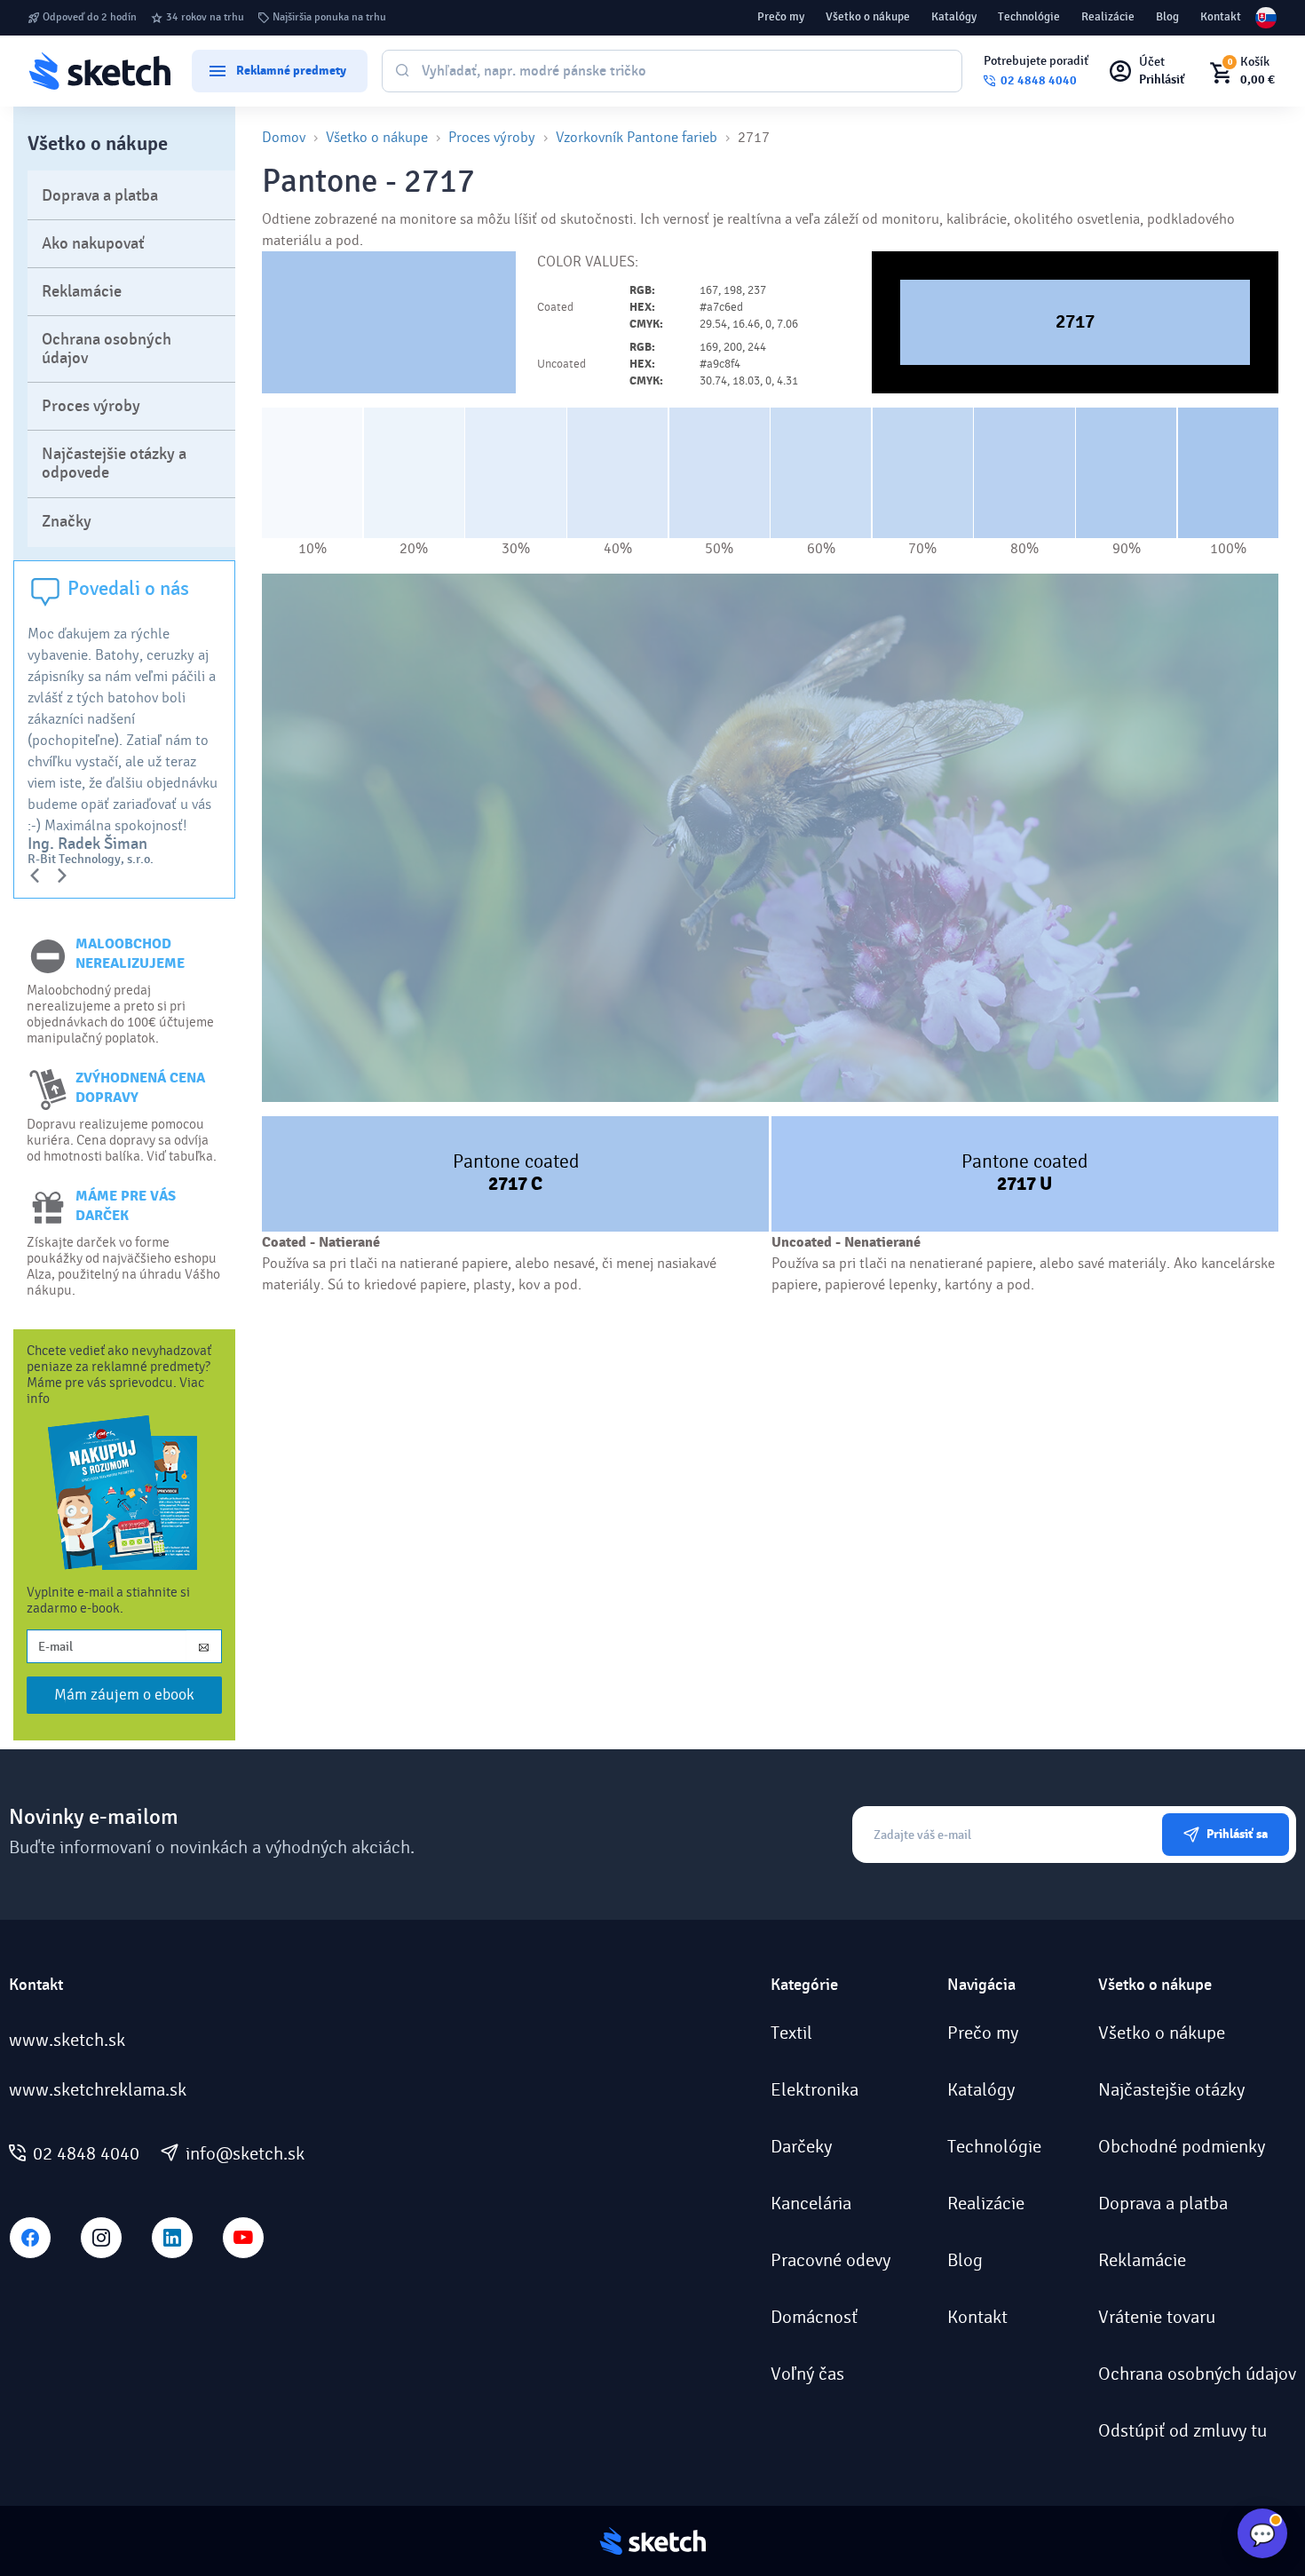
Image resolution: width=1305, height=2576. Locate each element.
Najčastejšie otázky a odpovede (114, 464)
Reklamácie (82, 292)
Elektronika (815, 2090)
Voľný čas (807, 2374)
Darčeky (801, 2147)
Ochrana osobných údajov (107, 349)
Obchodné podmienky (1182, 2147)
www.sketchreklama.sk (98, 2090)
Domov (284, 137)
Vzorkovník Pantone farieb (637, 137)
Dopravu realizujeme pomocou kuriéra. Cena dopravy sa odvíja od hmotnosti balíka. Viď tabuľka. (122, 1140)
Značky (67, 522)
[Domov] (99, 71)
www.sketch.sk (67, 2041)
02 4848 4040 (86, 2154)
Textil (791, 2033)
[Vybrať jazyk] (1266, 18)
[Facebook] (30, 2238)
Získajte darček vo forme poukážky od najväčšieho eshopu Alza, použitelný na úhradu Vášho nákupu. (123, 1266)
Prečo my (781, 17)
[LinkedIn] (172, 2238)
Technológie (1029, 17)
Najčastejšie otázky (1171, 2090)
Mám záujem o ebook (124, 1695)
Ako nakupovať (93, 244)
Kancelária (811, 2204)
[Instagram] (101, 2238)
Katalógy (954, 17)
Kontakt (1221, 17)
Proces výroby (91, 406)
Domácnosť (814, 2318)
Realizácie (1108, 17)
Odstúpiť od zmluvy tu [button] (1182, 2431)
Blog (1167, 17)
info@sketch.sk (245, 2154)
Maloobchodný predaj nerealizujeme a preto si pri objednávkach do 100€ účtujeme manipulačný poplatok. (120, 1014)
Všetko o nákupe (868, 17)
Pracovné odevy (830, 2261)
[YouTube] (243, 2238)
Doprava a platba (100, 196)
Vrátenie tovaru (1157, 2318)
